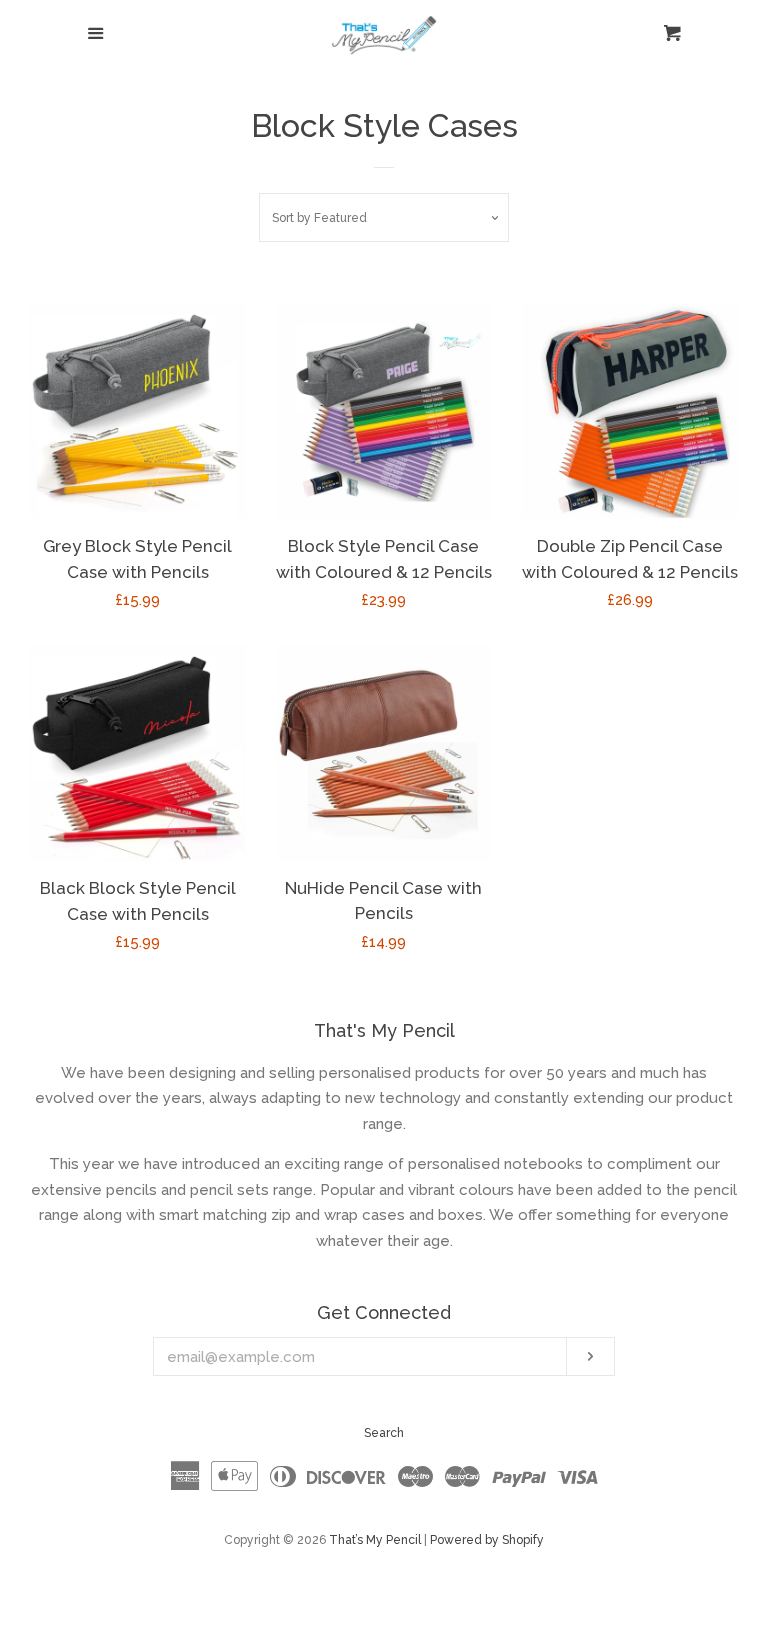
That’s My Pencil (375, 1540)
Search (384, 1433)
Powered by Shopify (487, 1540)
